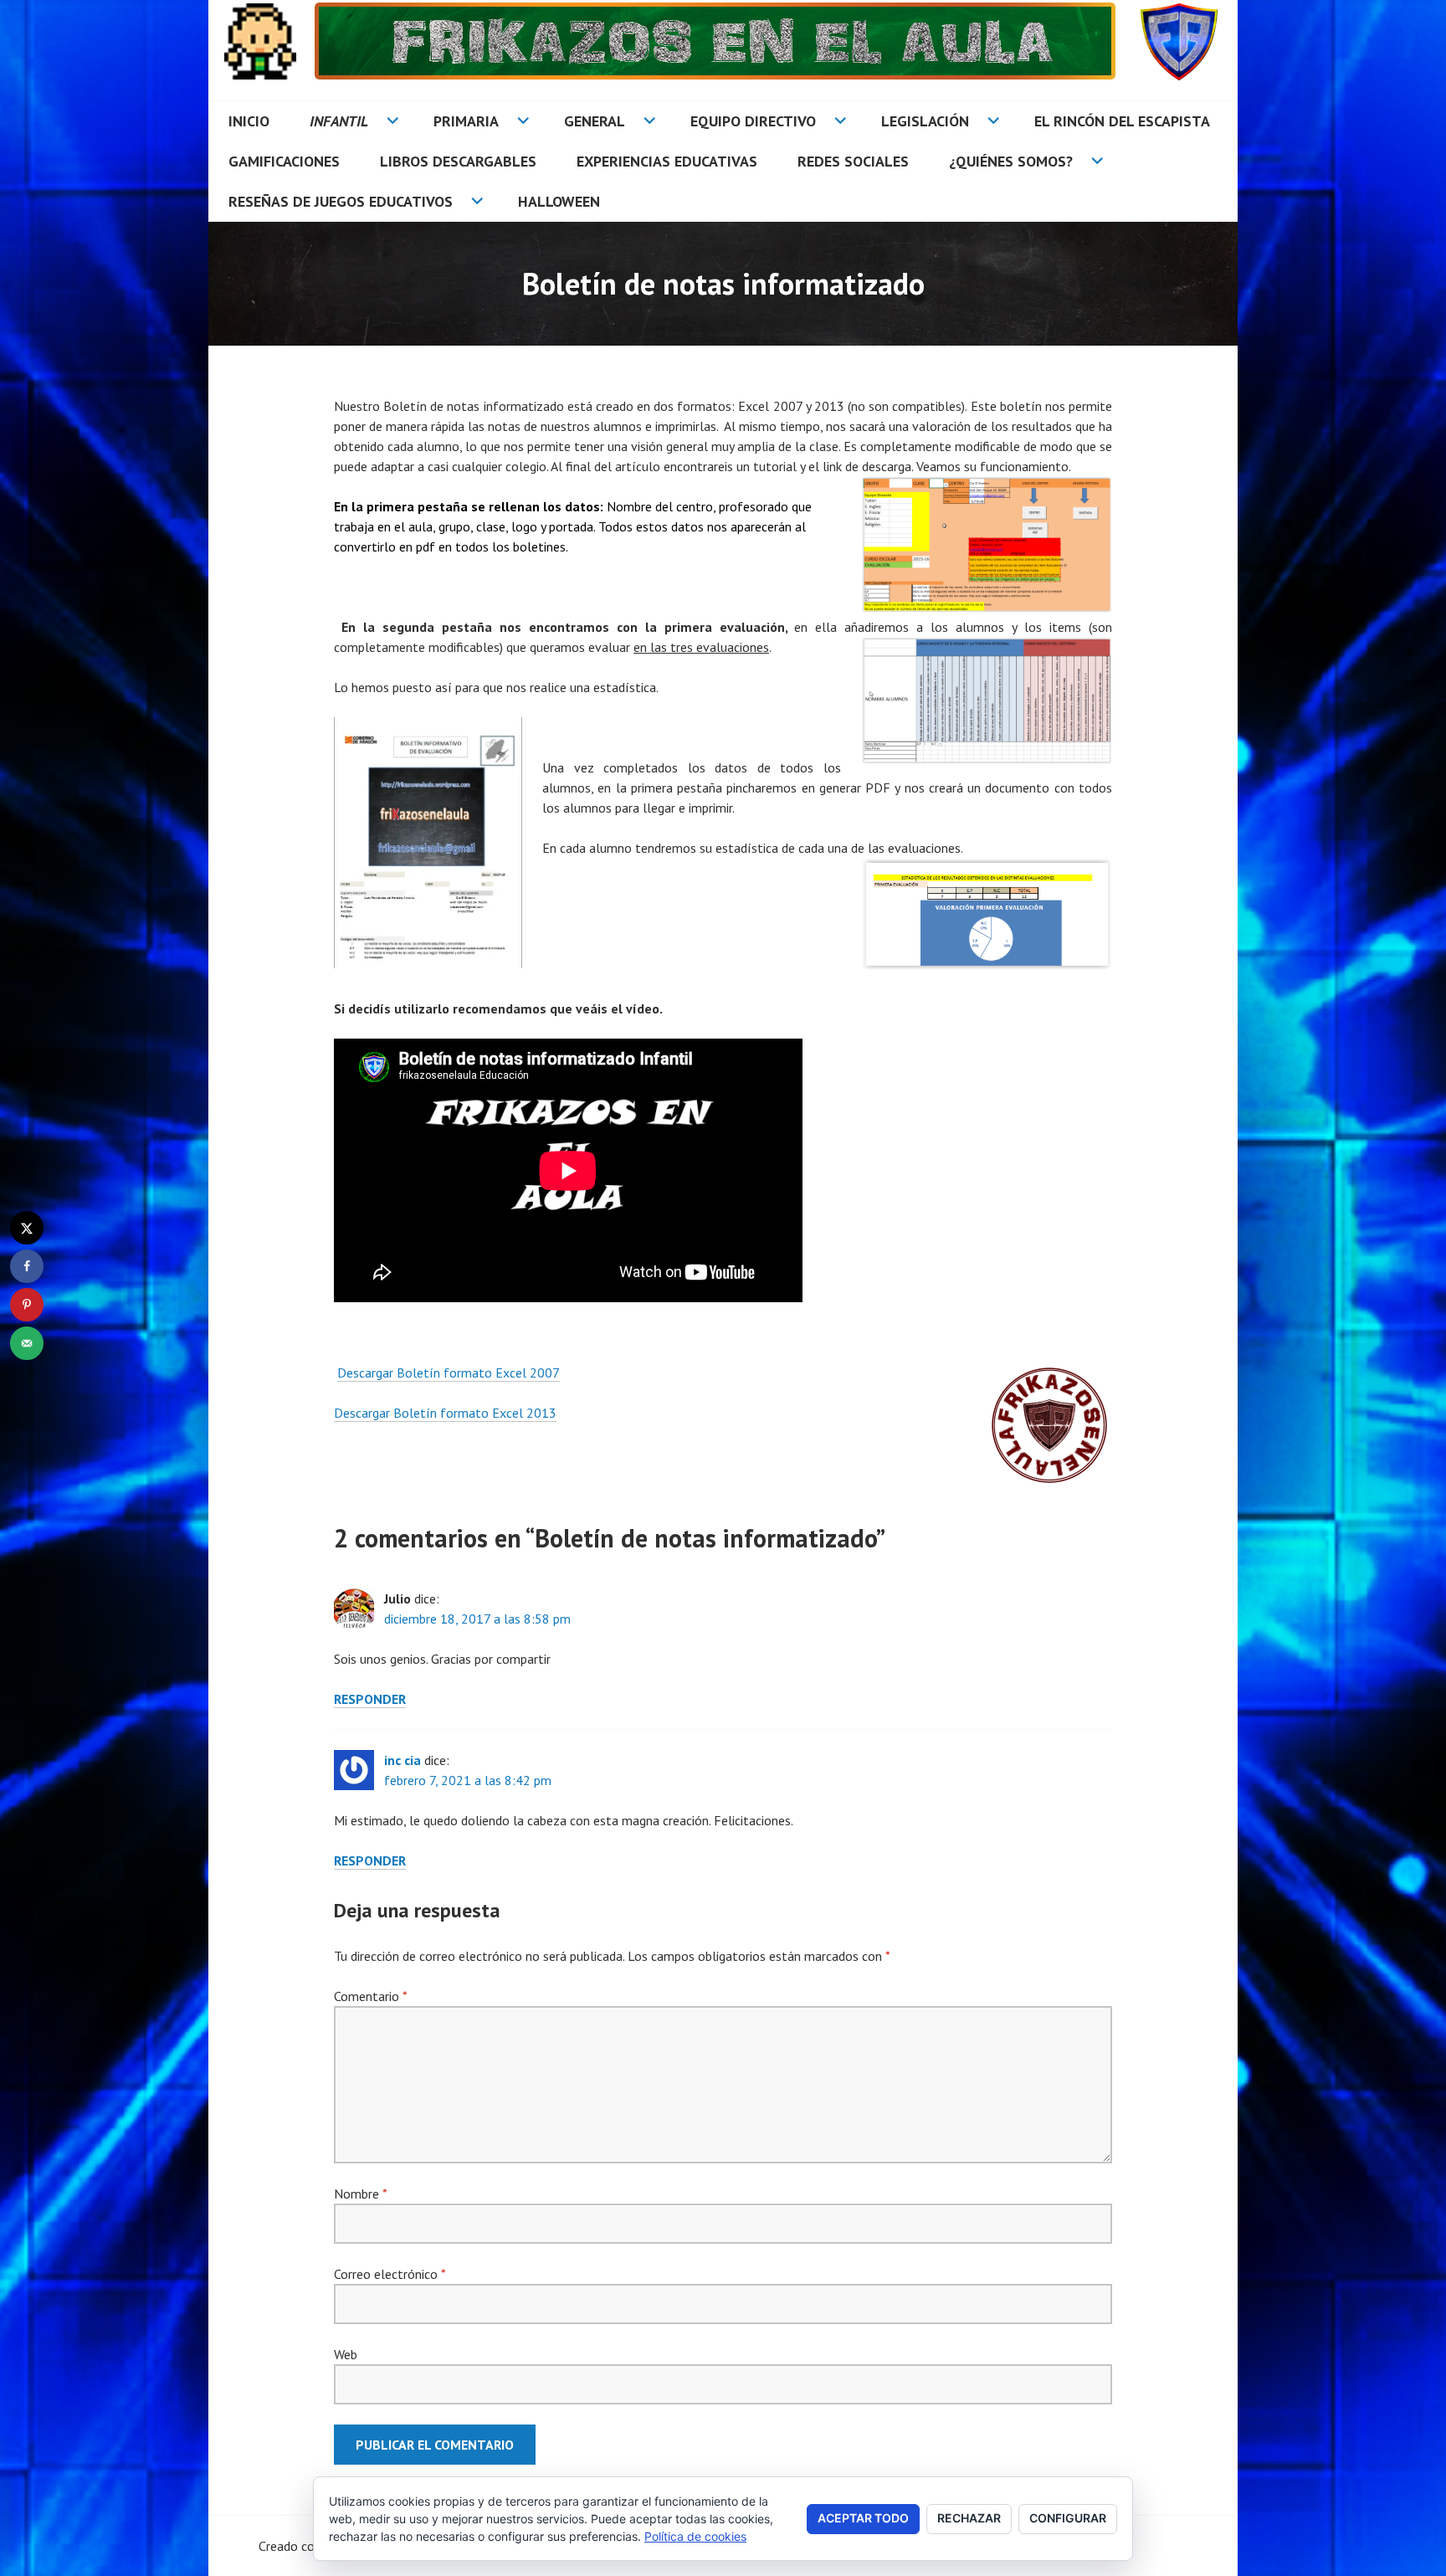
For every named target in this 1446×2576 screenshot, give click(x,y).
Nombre (360, 2194)
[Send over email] (27, 1343)
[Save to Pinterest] (27, 1305)
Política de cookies (695, 2536)
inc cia (403, 1760)
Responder (370, 1699)
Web (346, 2354)
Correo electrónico (390, 2274)
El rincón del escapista (1122, 121)
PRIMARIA (466, 121)
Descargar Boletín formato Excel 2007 (449, 1373)
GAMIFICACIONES (284, 161)
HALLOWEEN (559, 201)
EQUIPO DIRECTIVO (753, 121)
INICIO (249, 121)
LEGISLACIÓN (925, 121)
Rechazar (969, 2518)
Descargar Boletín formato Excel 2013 (445, 1413)
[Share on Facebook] (27, 1266)
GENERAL (595, 121)
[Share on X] (27, 1228)
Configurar (1068, 2518)
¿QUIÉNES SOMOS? (1011, 161)
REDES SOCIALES (853, 161)
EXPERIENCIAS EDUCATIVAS (667, 161)
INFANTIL (339, 121)
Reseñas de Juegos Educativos (341, 201)
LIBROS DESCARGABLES (458, 161)
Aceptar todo (863, 2518)
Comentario (370, 1996)
